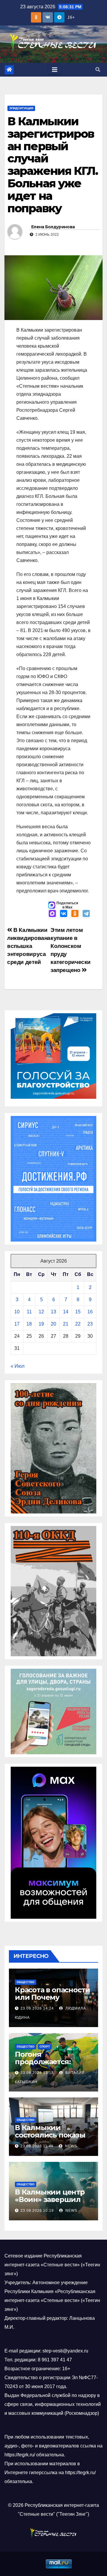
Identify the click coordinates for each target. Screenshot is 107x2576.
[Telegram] (86, 914)
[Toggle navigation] (55, 70)
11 (29, 1312)
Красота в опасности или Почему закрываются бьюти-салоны (53, 2001)
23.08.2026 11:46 (37, 2146)
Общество (26, 1982)
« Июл (18, 1366)
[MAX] (52, 914)
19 (41, 1324)
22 (78, 1324)
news (70, 2146)
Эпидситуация (21, 108)
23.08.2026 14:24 (37, 2008)
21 (66, 1324)
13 (53, 1312)
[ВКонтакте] (64, 914)
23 (90, 1324)
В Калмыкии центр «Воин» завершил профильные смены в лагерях (52, 2203)
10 (17, 1312)
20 (53, 1324)
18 (29, 1324)
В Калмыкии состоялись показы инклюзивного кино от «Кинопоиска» (52, 2139)
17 (17, 1324)
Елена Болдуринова (53, 227)
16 (90, 1312)
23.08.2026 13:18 (37, 2073)
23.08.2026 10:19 (37, 2211)
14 (66, 1312)
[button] (98, 70)
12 (41, 1312)
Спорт (45, 2047)
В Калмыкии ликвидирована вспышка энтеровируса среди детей (29, 946)
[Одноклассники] (75, 914)
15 (78, 1312)
